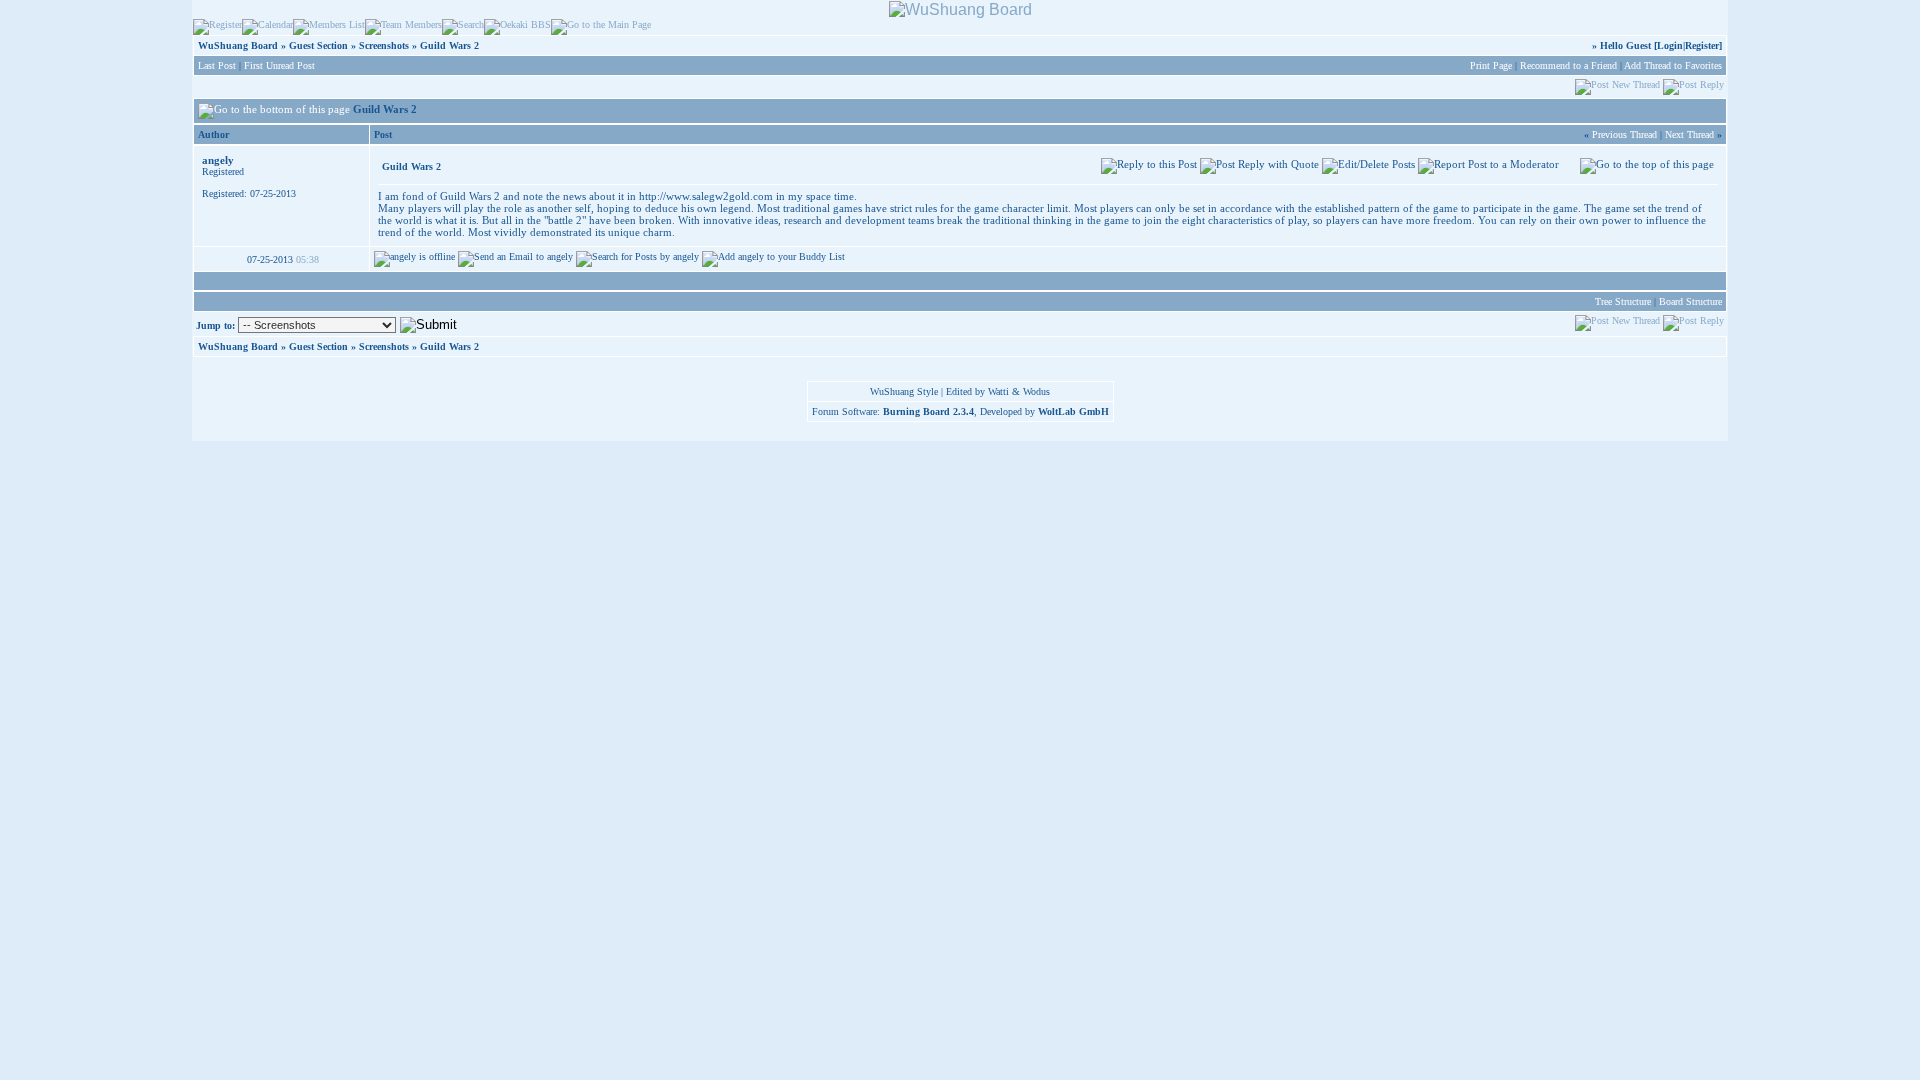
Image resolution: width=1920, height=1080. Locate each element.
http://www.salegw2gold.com (706, 196)
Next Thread (1689, 134)
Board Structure (1690, 301)
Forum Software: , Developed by (960, 411)
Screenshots (384, 45)
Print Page (1491, 65)
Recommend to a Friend (1568, 65)
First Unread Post (279, 65)
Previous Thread (1624, 134)
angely (218, 160)
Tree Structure (1623, 301)
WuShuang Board (238, 45)
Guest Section (318, 45)
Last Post (217, 65)
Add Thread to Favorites (1673, 65)
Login (1670, 45)
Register (1702, 45)
